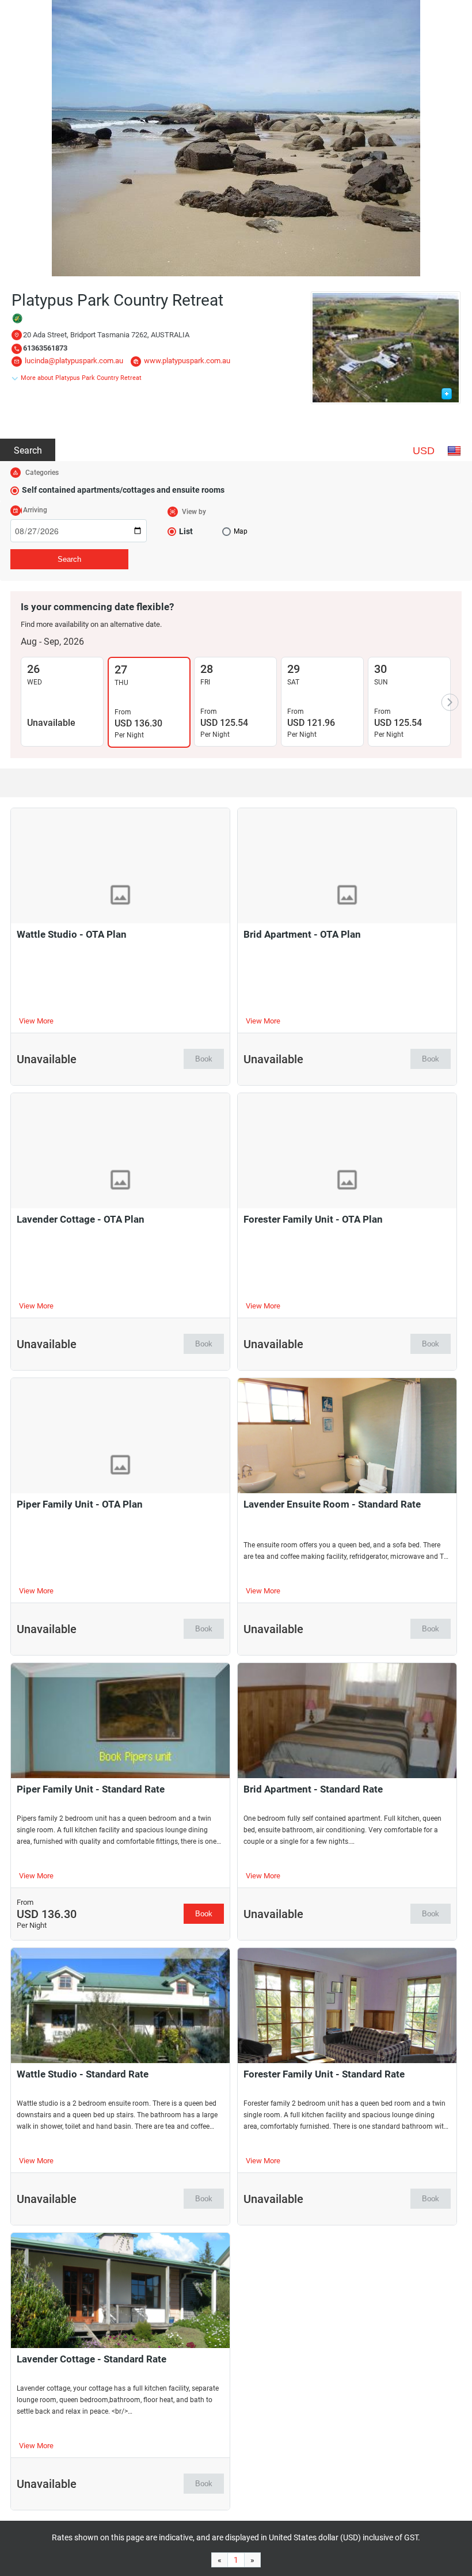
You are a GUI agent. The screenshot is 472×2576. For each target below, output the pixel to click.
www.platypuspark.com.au (187, 361)
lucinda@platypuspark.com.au (74, 361)
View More (36, 1021)
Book (204, 1059)
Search (28, 450)
